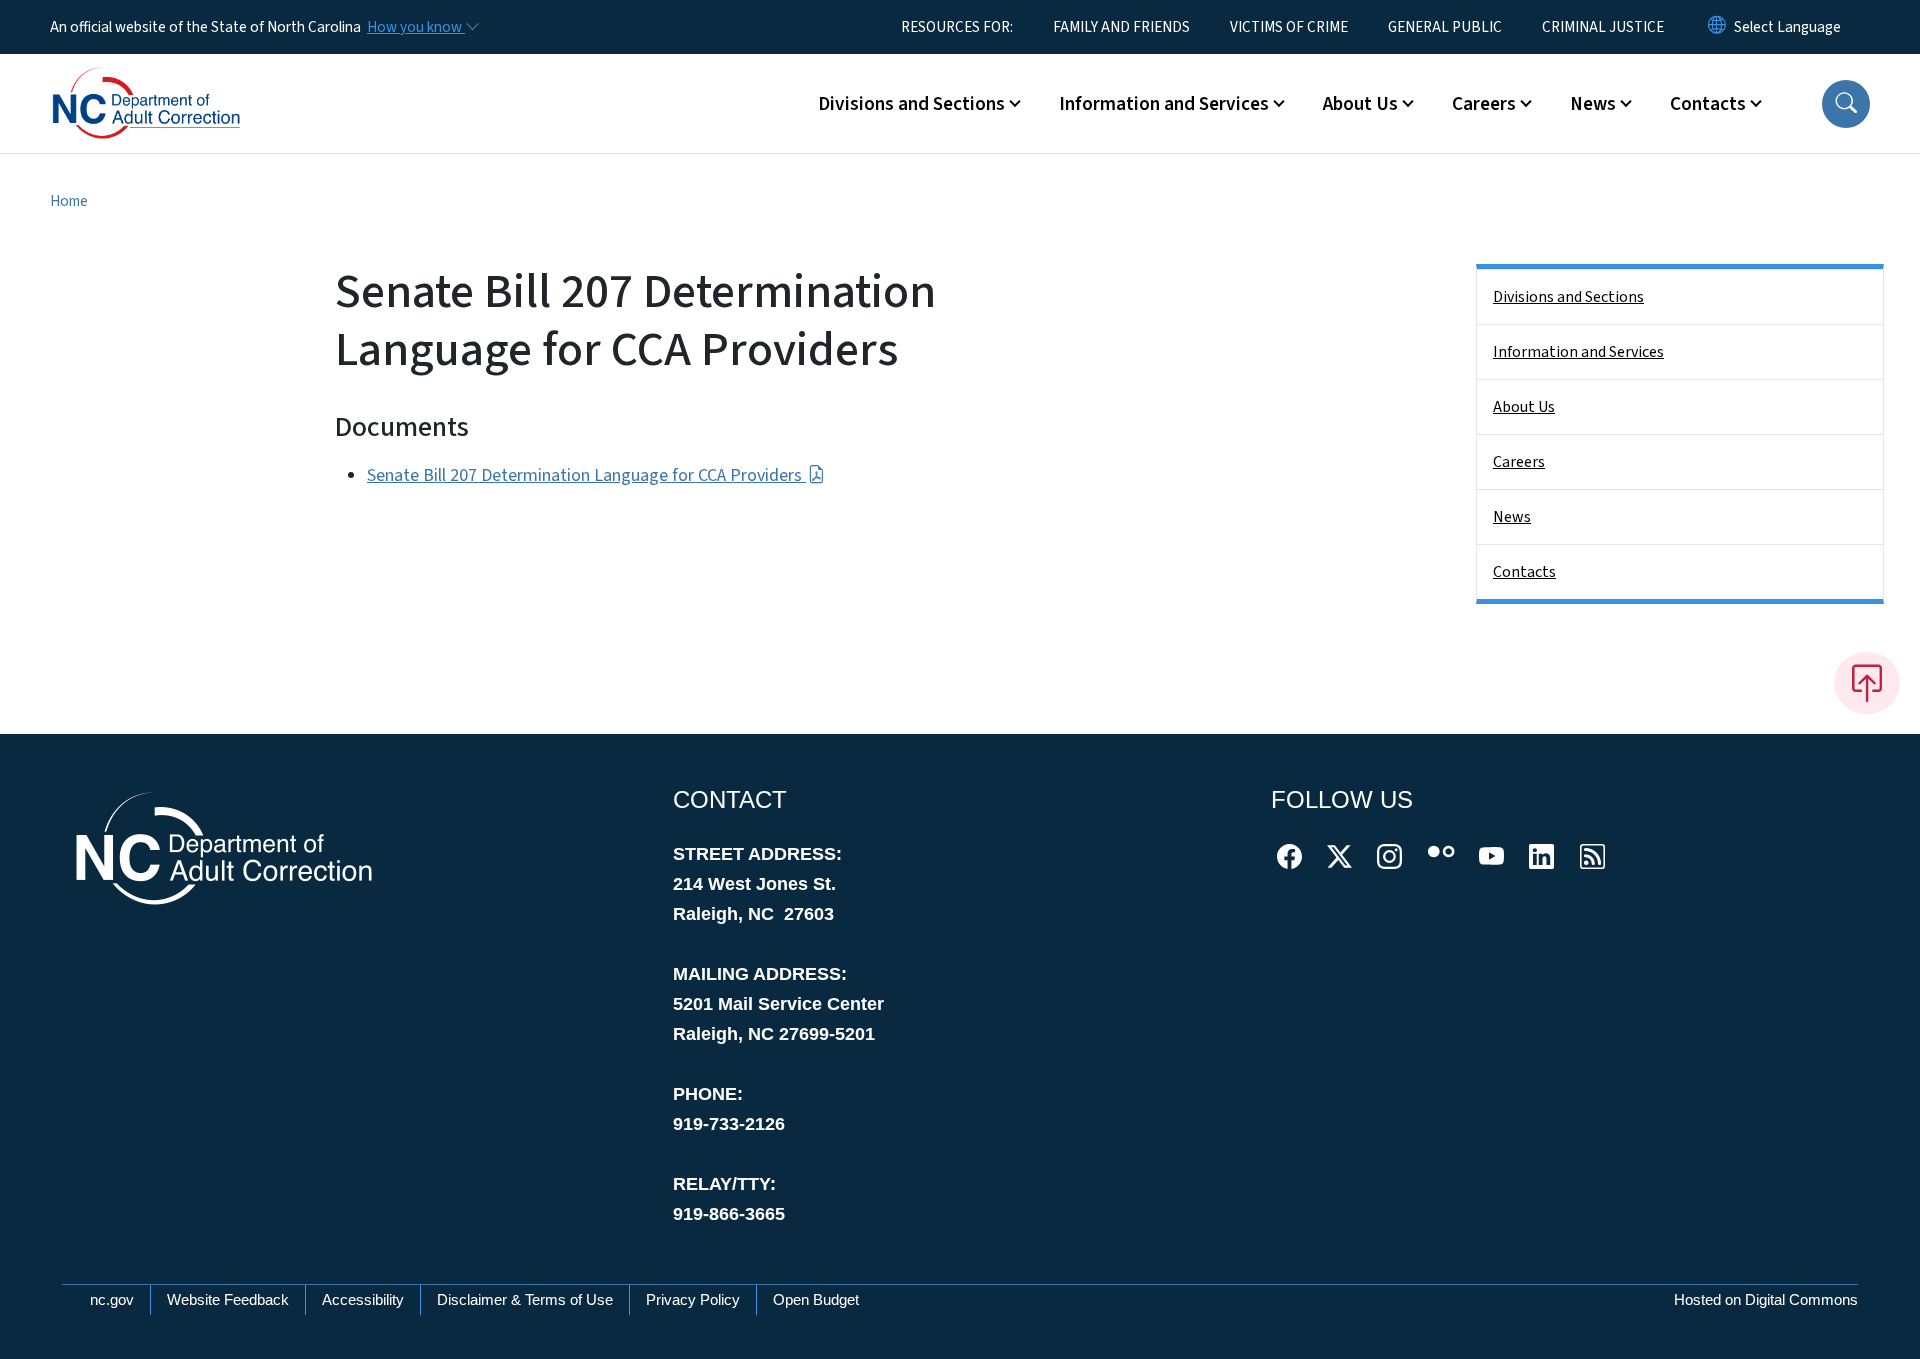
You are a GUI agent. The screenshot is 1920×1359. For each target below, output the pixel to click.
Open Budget (816, 1299)
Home (69, 201)
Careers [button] (1484, 104)
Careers (1519, 462)
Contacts (1524, 572)
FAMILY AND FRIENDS (1121, 27)
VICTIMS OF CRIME (1289, 27)
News (1512, 517)
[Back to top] (1867, 683)
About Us (1524, 407)
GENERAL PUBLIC (1445, 27)
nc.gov (112, 1299)
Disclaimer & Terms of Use (525, 1299)
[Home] (175, 81)
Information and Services (1578, 352)
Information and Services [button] (1164, 104)
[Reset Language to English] (1717, 27)
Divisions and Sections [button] (911, 104)
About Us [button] (1360, 104)
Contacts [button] (1708, 104)
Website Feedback (228, 1299)
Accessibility (363, 1299)
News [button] (1593, 104)
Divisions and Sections (1568, 297)
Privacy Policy (693, 1299)
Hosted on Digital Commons (1766, 1299)
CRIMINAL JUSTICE (1603, 27)
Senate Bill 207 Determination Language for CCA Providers (586, 475)
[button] (1846, 104)
